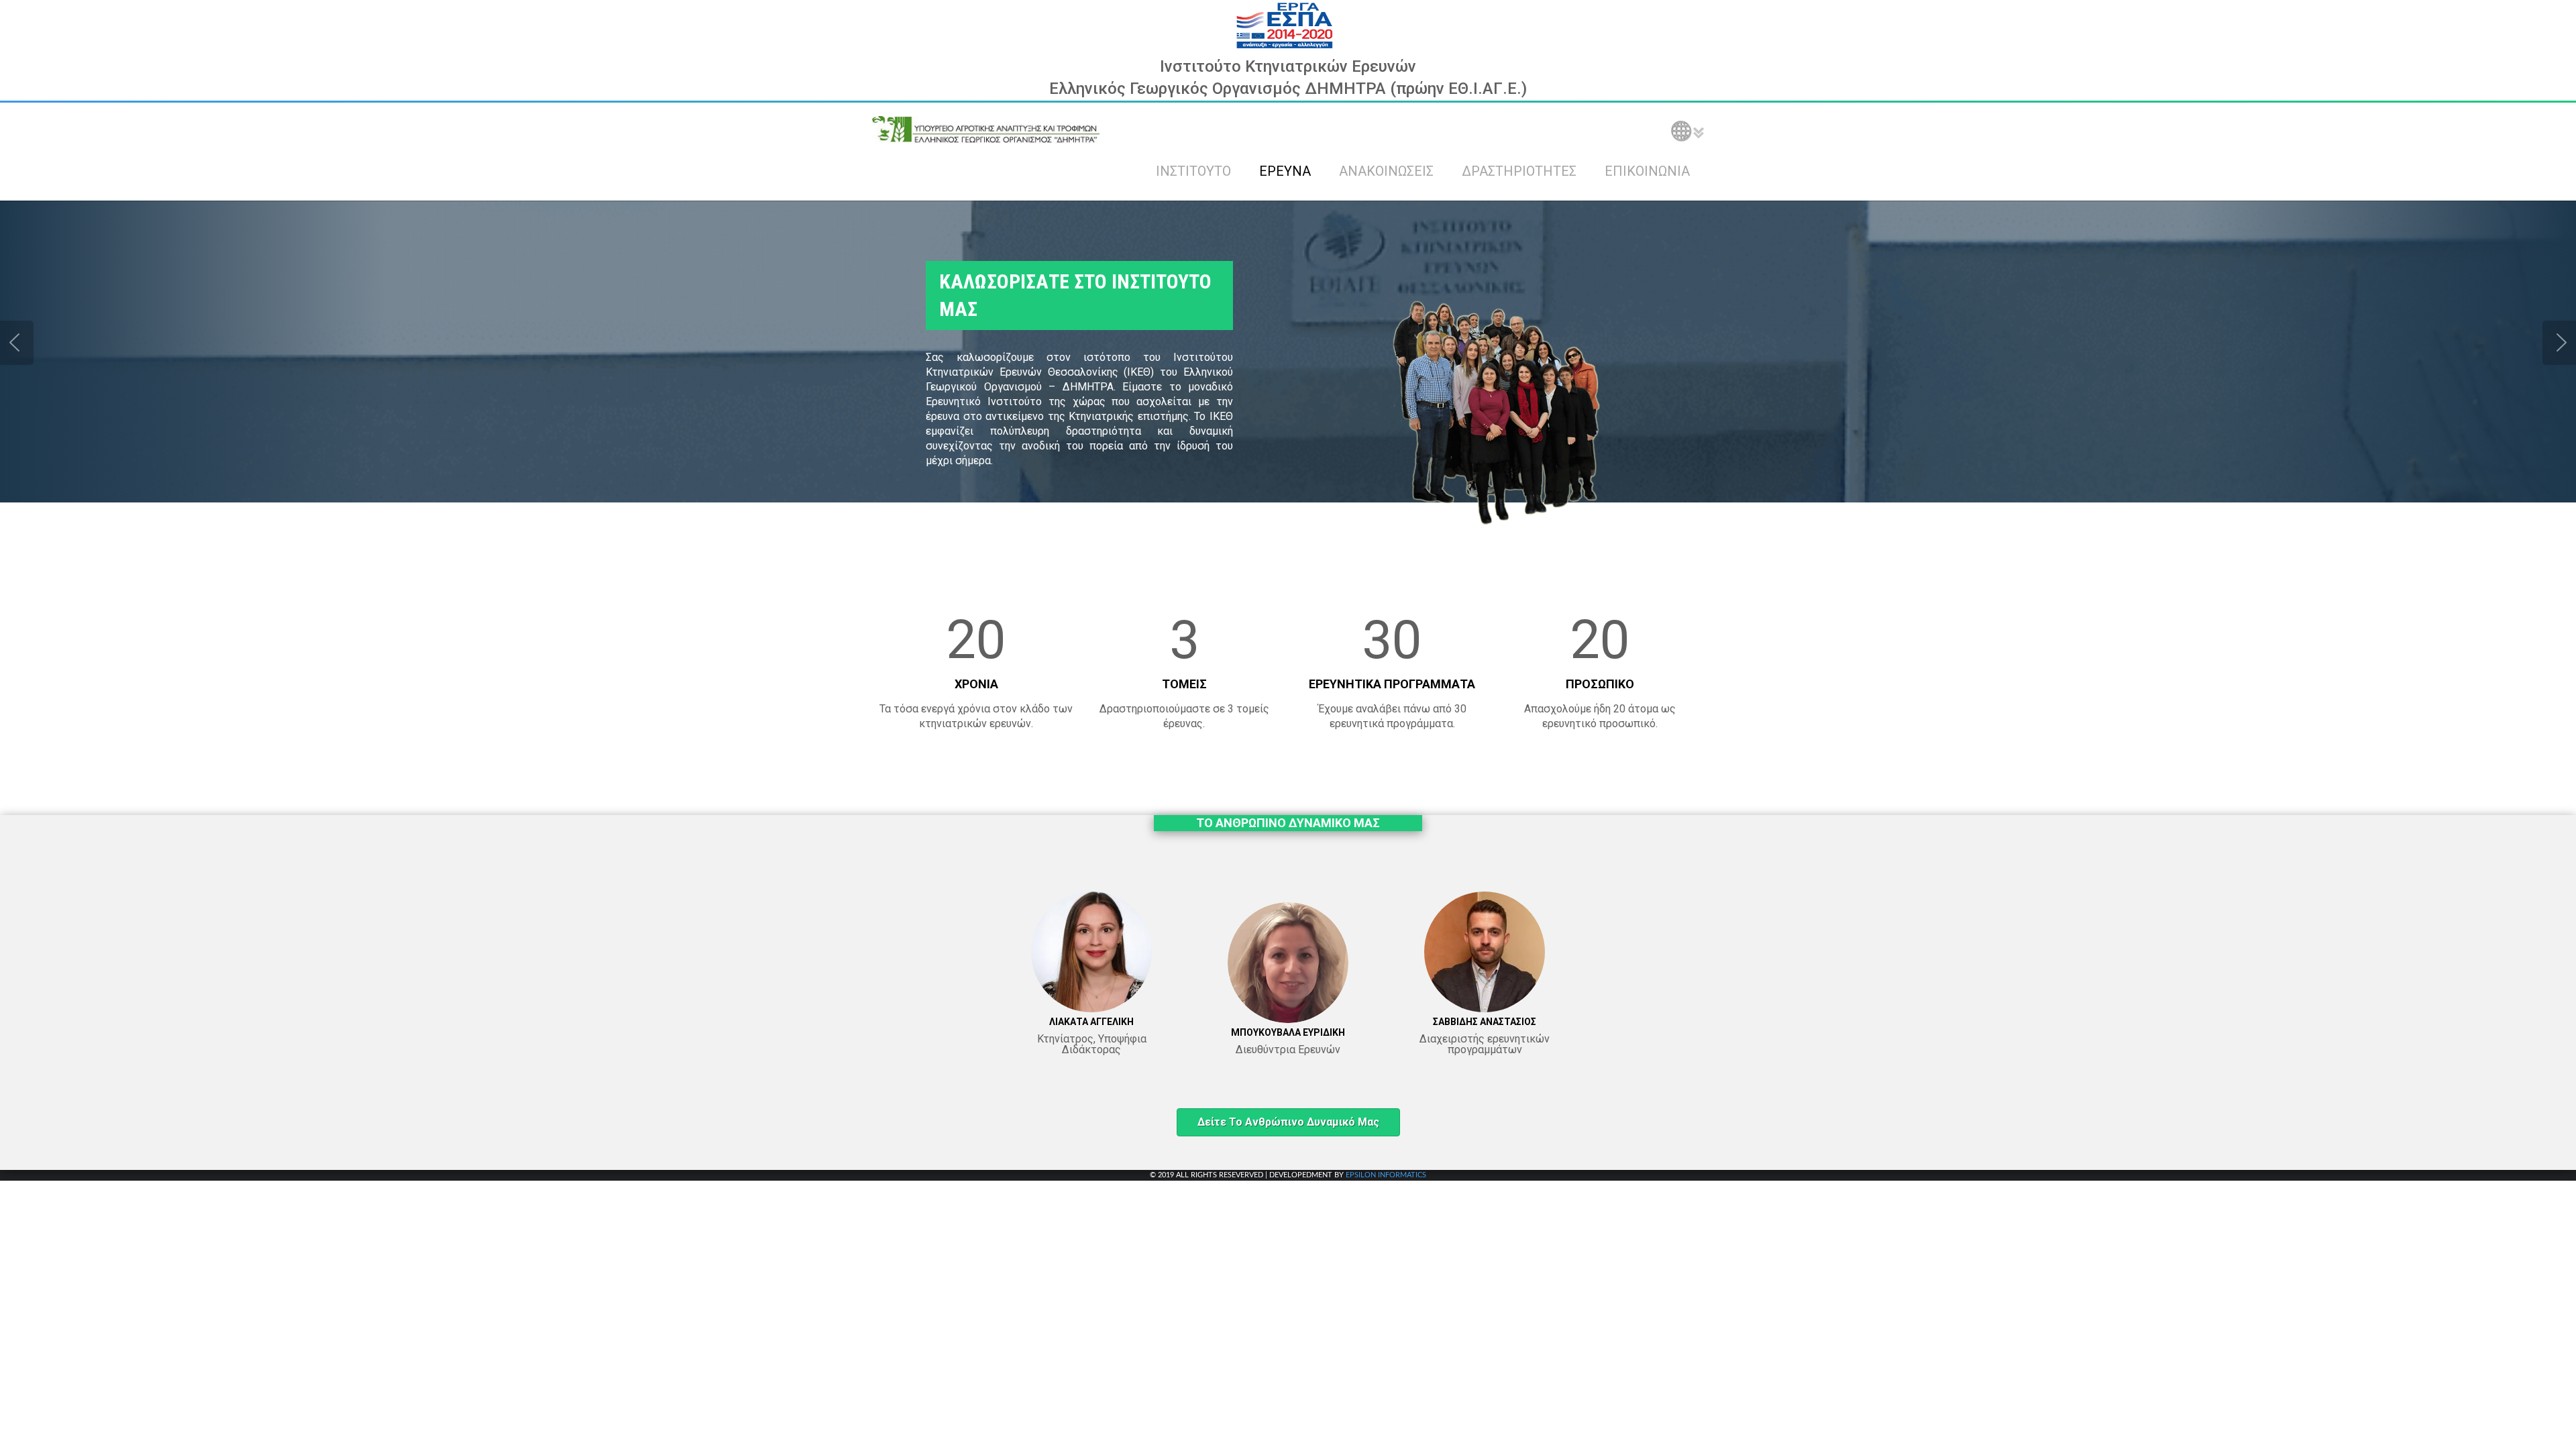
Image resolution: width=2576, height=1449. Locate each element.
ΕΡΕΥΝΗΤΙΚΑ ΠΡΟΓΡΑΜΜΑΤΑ (1392, 684)
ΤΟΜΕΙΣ (1184, 684)
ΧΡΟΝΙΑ (976, 684)
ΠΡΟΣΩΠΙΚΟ (1600, 684)
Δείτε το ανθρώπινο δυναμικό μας (1288, 1122)
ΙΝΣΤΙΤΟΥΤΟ (1193, 171)
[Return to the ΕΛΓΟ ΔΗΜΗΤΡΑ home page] (986, 129)
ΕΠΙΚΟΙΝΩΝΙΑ (1647, 171)
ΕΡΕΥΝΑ (1285, 171)
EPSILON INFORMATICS (1386, 1175)
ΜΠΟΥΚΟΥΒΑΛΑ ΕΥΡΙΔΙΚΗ (1288, 1032)
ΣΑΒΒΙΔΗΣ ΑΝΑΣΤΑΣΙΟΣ (1485, 1022)
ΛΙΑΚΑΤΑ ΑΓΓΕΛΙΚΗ (1091, 1022)
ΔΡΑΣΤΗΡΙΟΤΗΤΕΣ (1519, 171)
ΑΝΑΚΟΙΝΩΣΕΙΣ (1386, 171)
